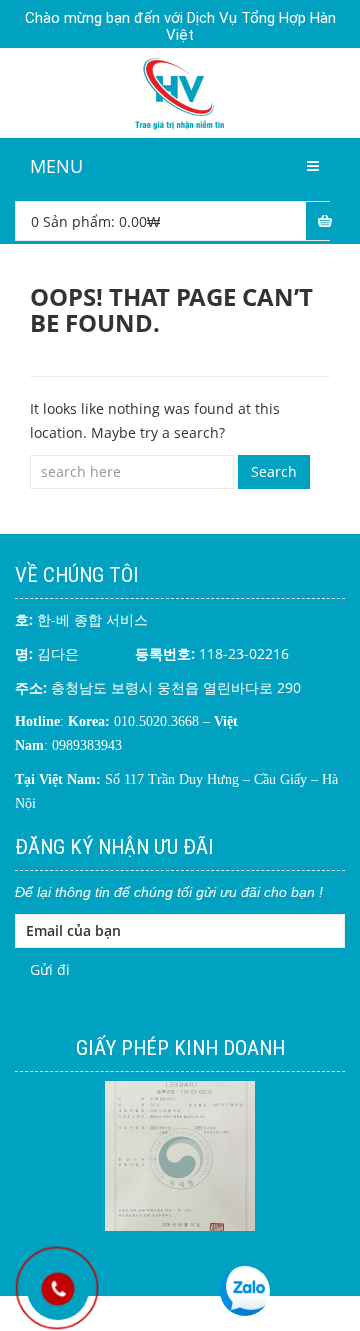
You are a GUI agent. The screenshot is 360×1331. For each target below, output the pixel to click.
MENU (56, 166)
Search (274, 471)
